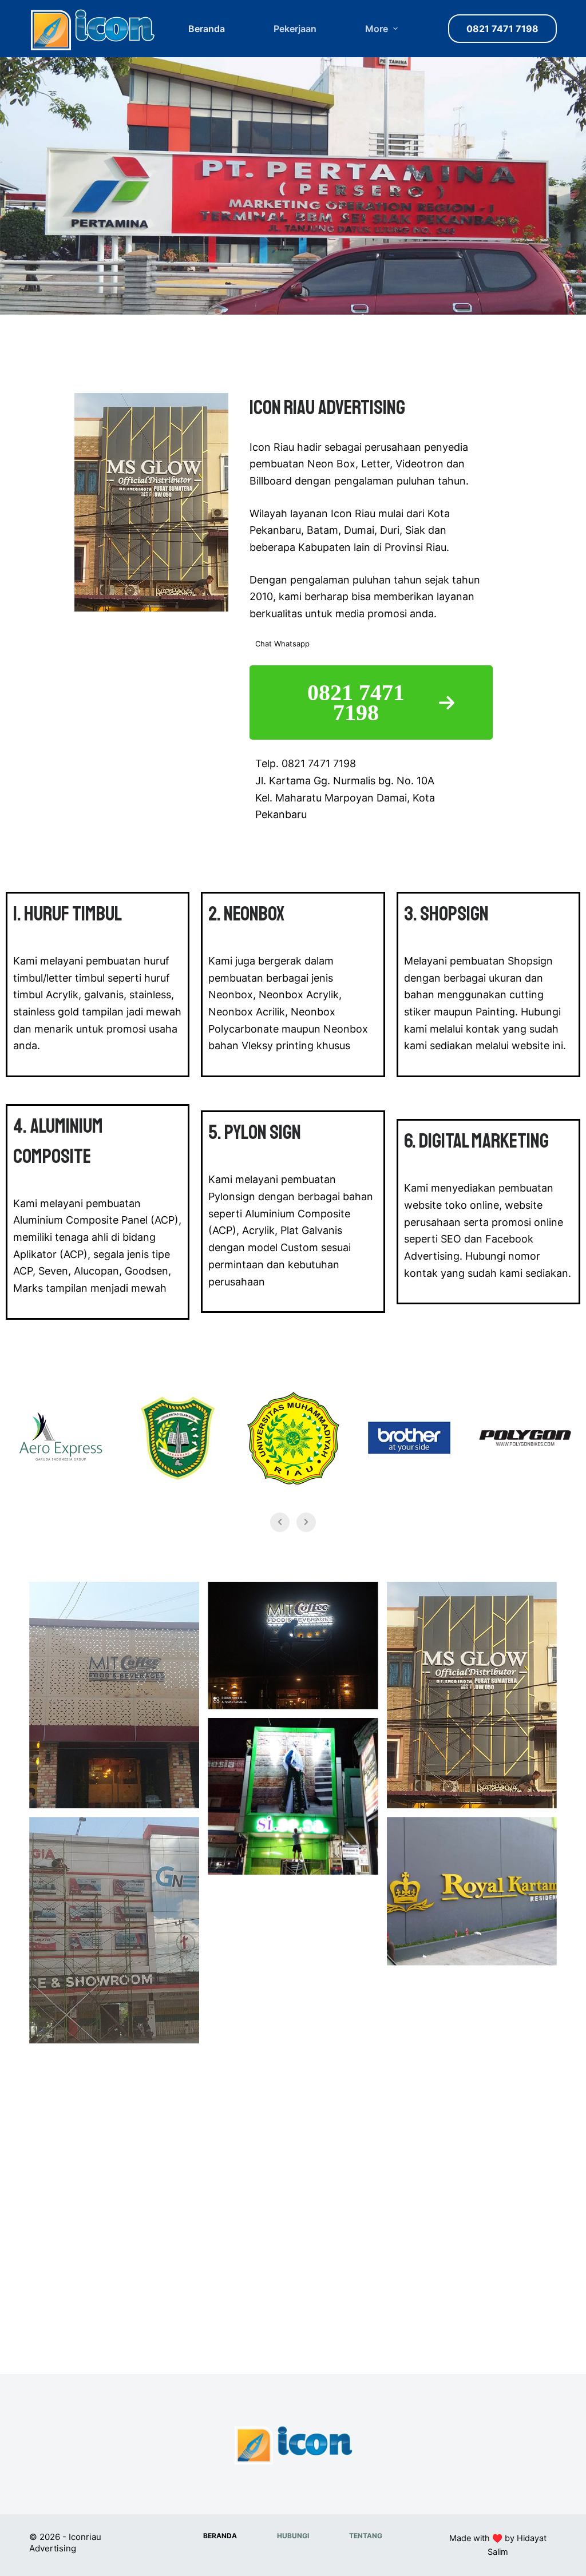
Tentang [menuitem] (366, 2536)
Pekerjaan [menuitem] (295, 29)
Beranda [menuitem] (207, 29)
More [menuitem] (377, 29)
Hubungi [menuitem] (293, 2536)
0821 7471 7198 (502, 29)
